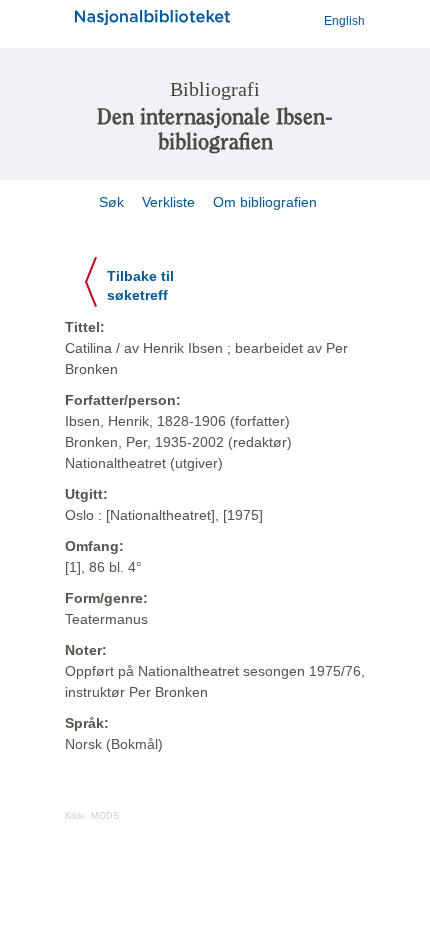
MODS (105, 816)
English (344, 21)
